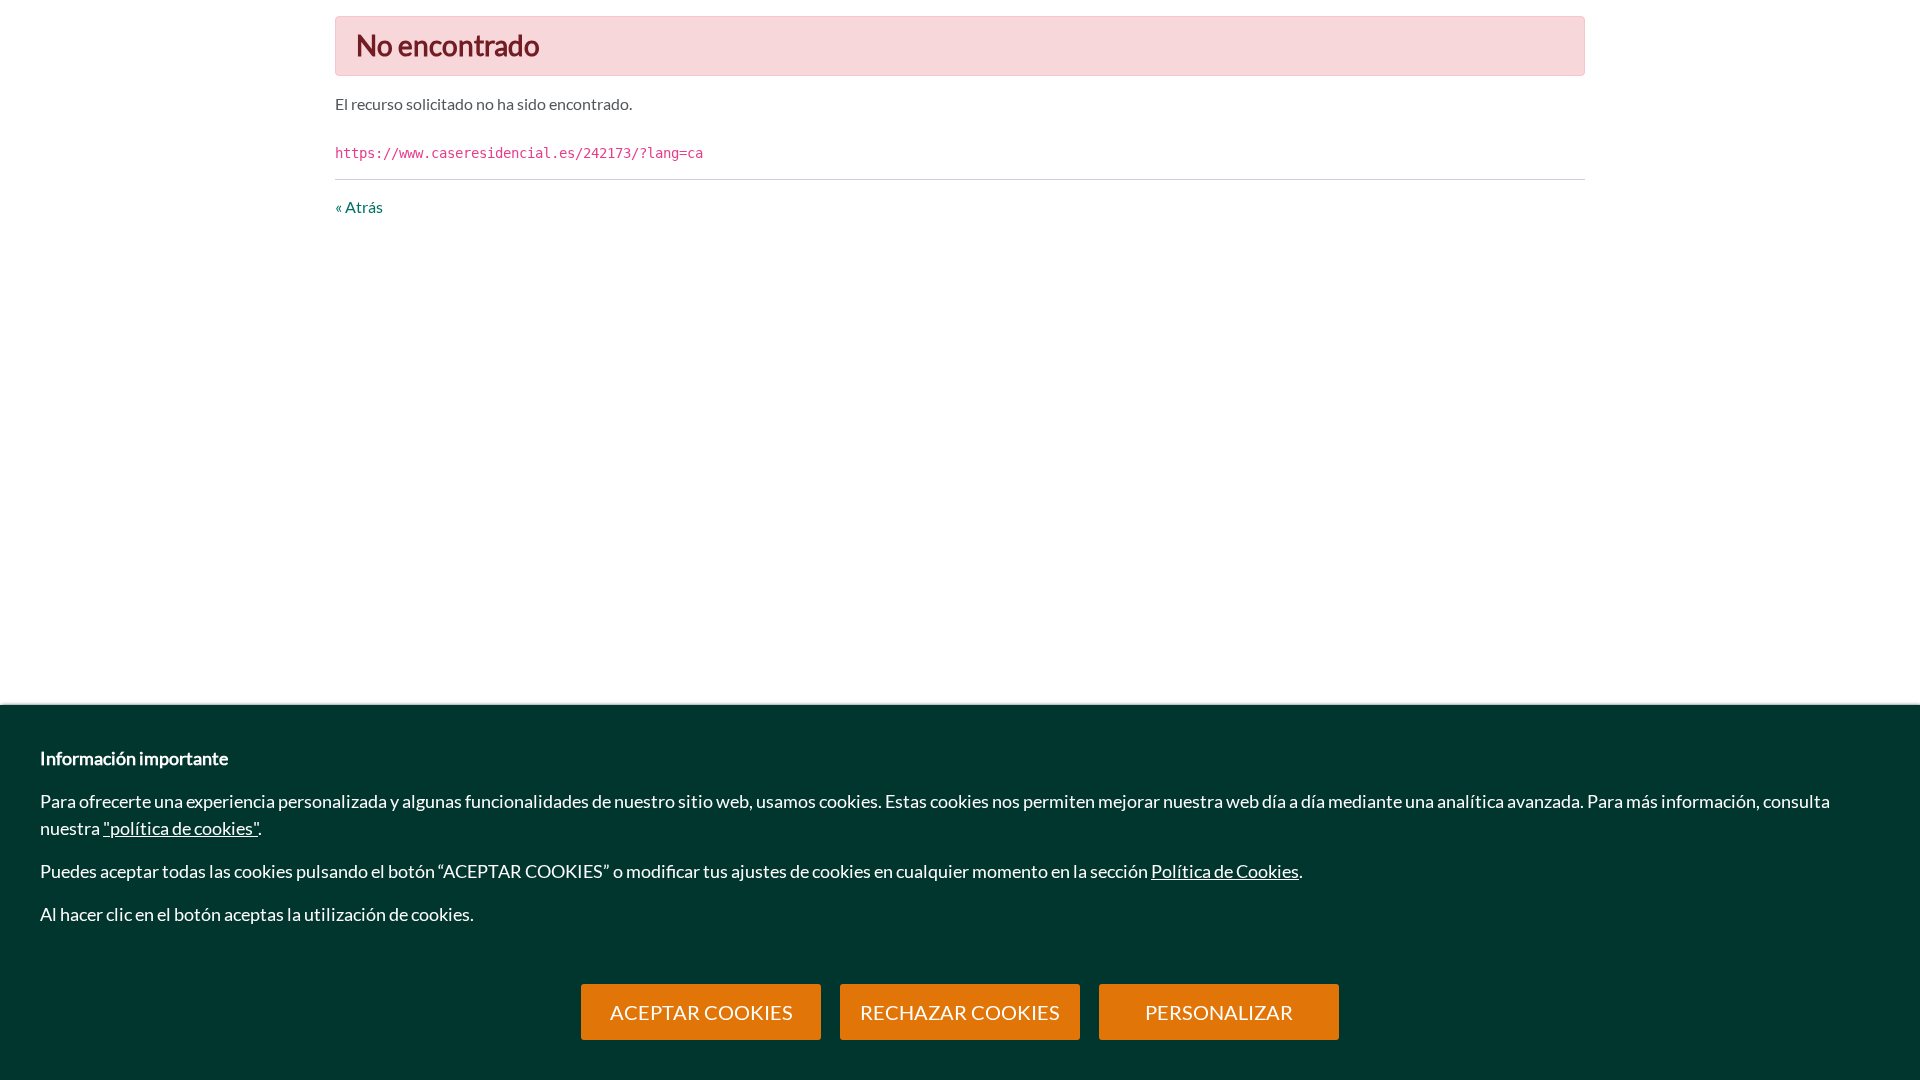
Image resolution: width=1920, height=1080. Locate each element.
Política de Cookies (1225, 871)
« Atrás (359, 206)
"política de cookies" (180, 828)
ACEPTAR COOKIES (701, 1012)
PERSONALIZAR (1219, 1012)
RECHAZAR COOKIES (960, 1012)
